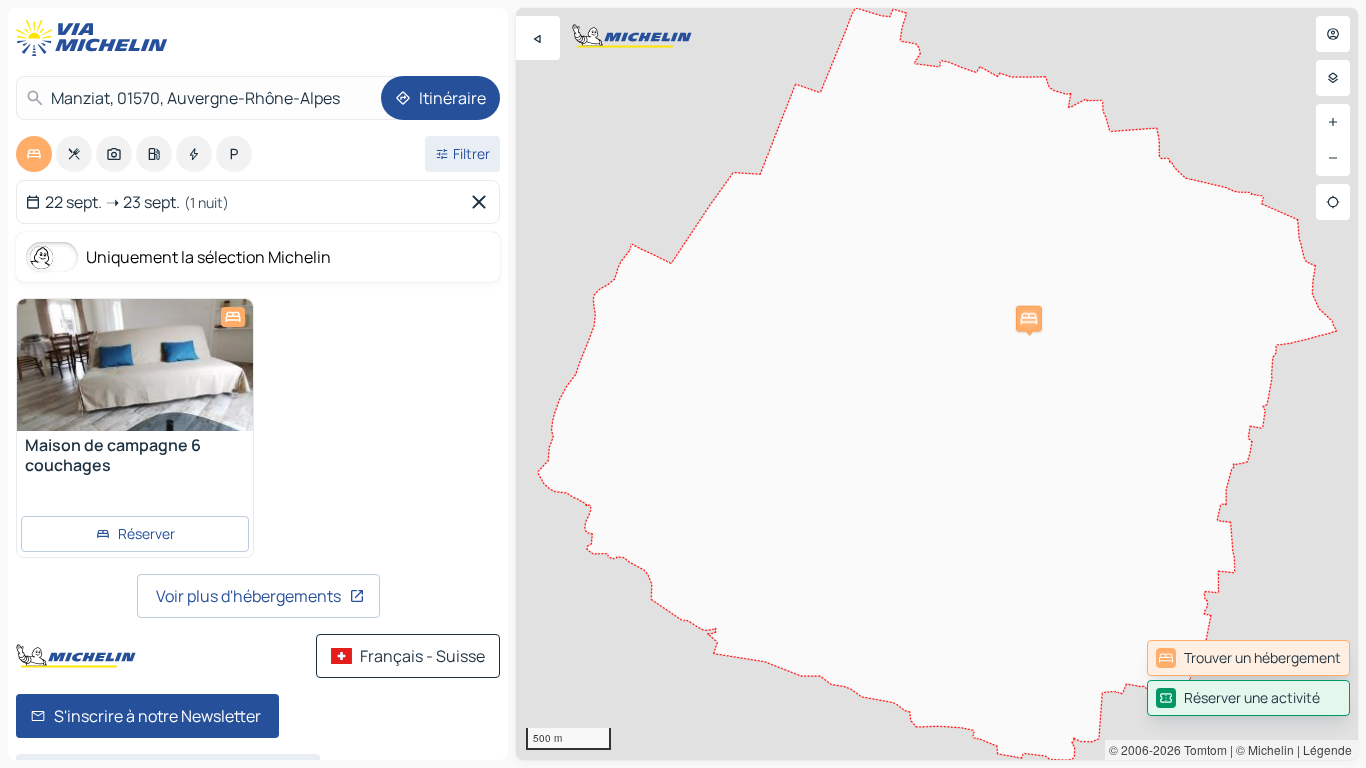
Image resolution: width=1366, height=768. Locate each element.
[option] (34, 154)
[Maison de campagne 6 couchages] (135, 365)
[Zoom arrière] (1333, 158)
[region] (937, 384)
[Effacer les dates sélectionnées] (483, 202)
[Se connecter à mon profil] (1333, 34)
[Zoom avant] (1333, 122)
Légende (1327, 749)
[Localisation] (1333, 202)
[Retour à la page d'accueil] (96, 38)
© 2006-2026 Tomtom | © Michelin (1201, 749)
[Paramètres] (1333, 78)
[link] (1248, 658)
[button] (1029, 319)
